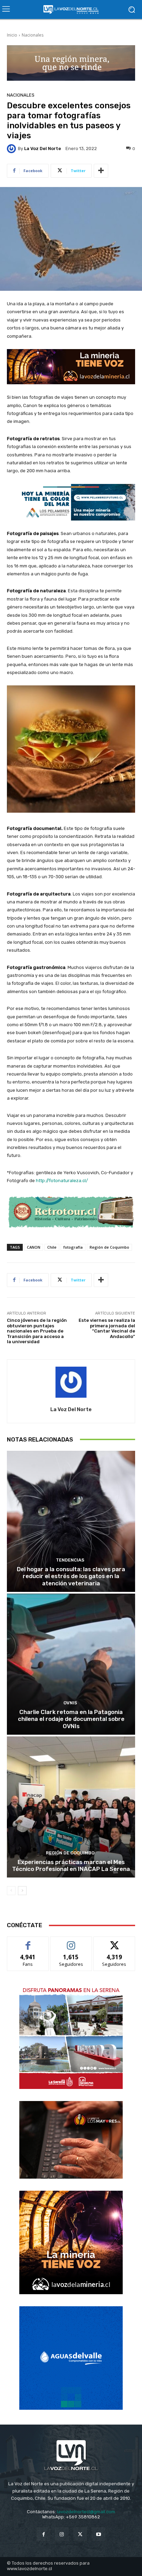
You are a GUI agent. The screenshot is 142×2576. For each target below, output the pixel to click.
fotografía (73, 1247)
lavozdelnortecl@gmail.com (86, 2512)
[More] (101, 171)
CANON (34, 1247)
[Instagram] (62, 2534)
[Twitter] (80, 2534)
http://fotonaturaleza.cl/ (62, 1181)
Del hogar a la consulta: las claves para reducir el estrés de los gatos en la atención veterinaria (71, 1576)
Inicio (12, 35)
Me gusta (28, 1942)
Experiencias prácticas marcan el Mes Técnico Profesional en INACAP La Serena (71, 1865)
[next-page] (22, 1891)
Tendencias (70, 1560)
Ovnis (70, 1703)
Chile (52, 1247)
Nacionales (33, 35)
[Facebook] (44, 2534)
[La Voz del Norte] (12, 149)
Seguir (71, 1942)
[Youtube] (98, 2534)
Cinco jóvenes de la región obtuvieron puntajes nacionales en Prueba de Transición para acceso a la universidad (37, 1331)
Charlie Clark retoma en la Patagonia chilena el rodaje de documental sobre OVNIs (71, 1719)
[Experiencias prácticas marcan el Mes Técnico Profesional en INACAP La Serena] (71, 1807)
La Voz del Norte (43, 148)
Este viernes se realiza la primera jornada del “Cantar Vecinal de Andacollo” (107, 1328)
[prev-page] (11, 1891)
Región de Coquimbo (109, 1247)
